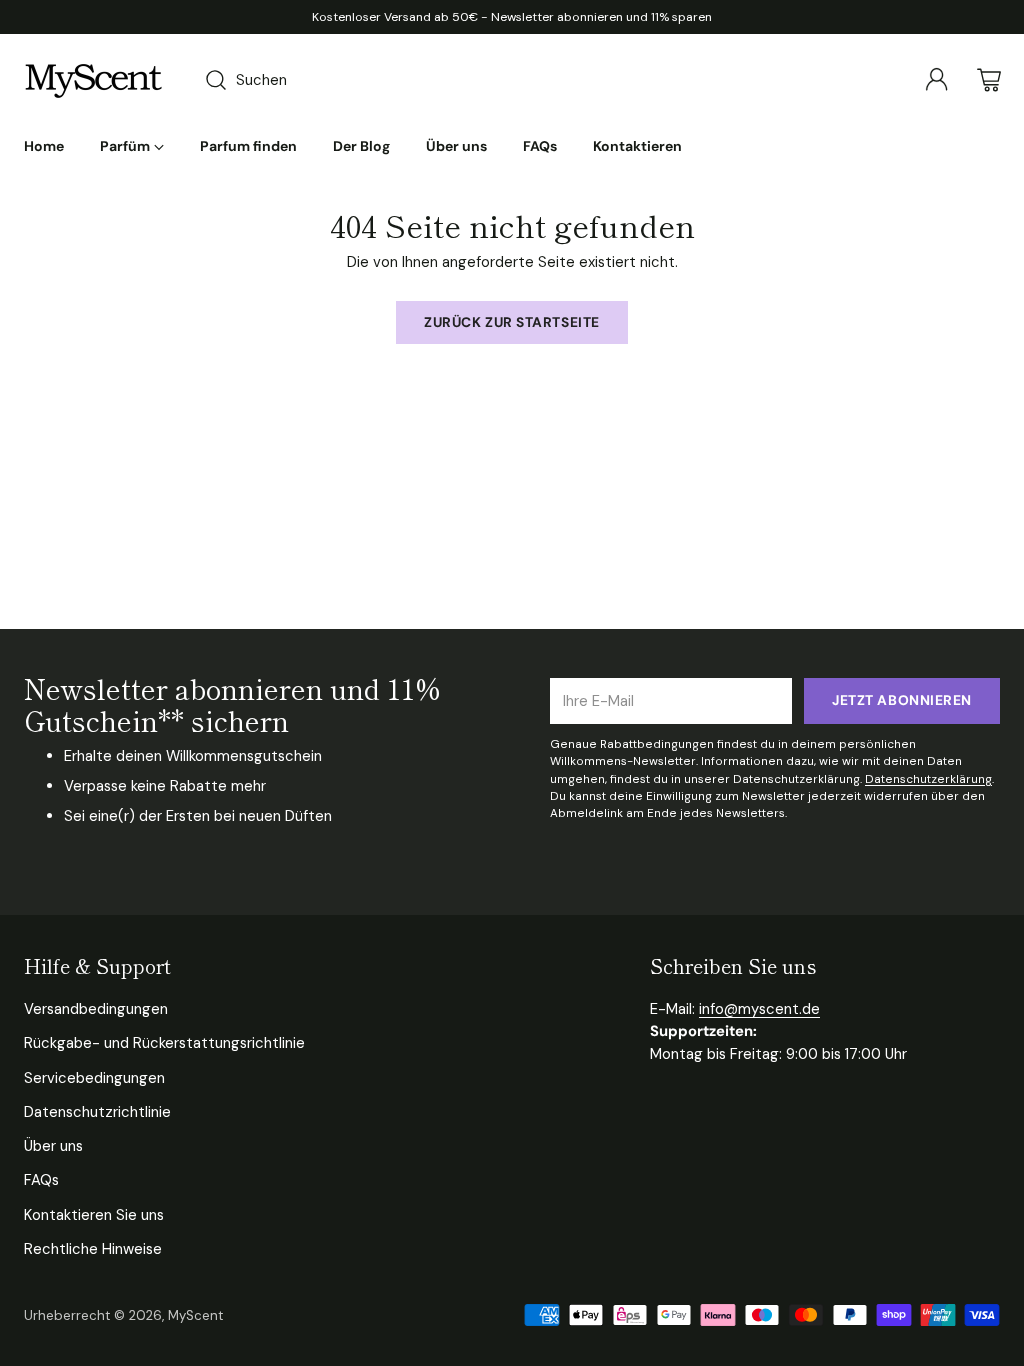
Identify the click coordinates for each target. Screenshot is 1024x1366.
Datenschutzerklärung (928, 779)
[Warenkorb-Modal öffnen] (989, 80)
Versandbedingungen (96, 1009)
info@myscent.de (759, 1009)
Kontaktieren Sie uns (94, 1215)
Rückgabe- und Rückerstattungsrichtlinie (164, 1043)
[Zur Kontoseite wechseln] (937, 80)
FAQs (41, 1180)
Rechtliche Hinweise (93, 1249)
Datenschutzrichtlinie (97, 1112)
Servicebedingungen (94, 1078)
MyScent (195, 1315)
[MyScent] (94, 80)
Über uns (53, 1146)
